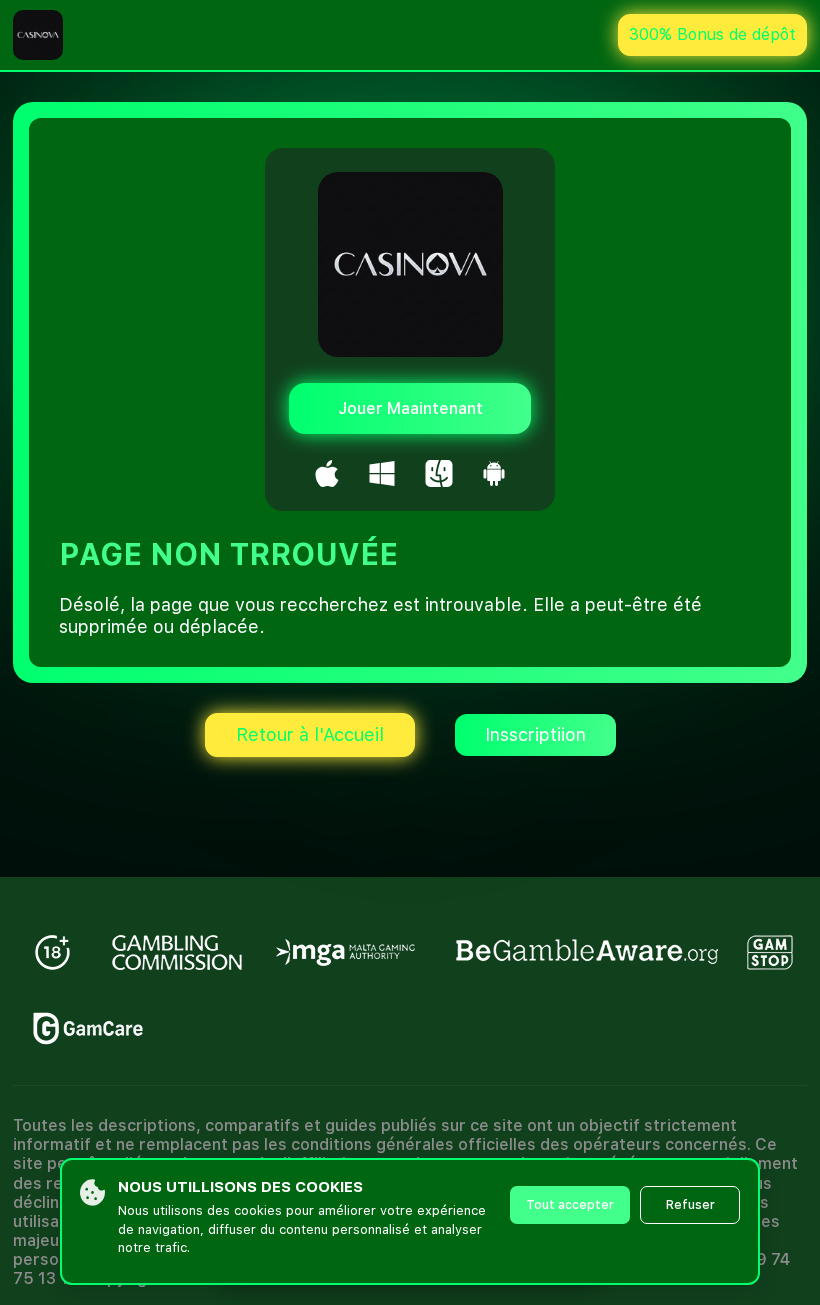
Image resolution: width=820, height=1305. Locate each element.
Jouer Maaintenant (410, 408)
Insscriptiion (535, 734)
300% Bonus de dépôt (712, 34)
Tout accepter (570, 1205)
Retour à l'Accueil (310, 734)
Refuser (690, 1205)
